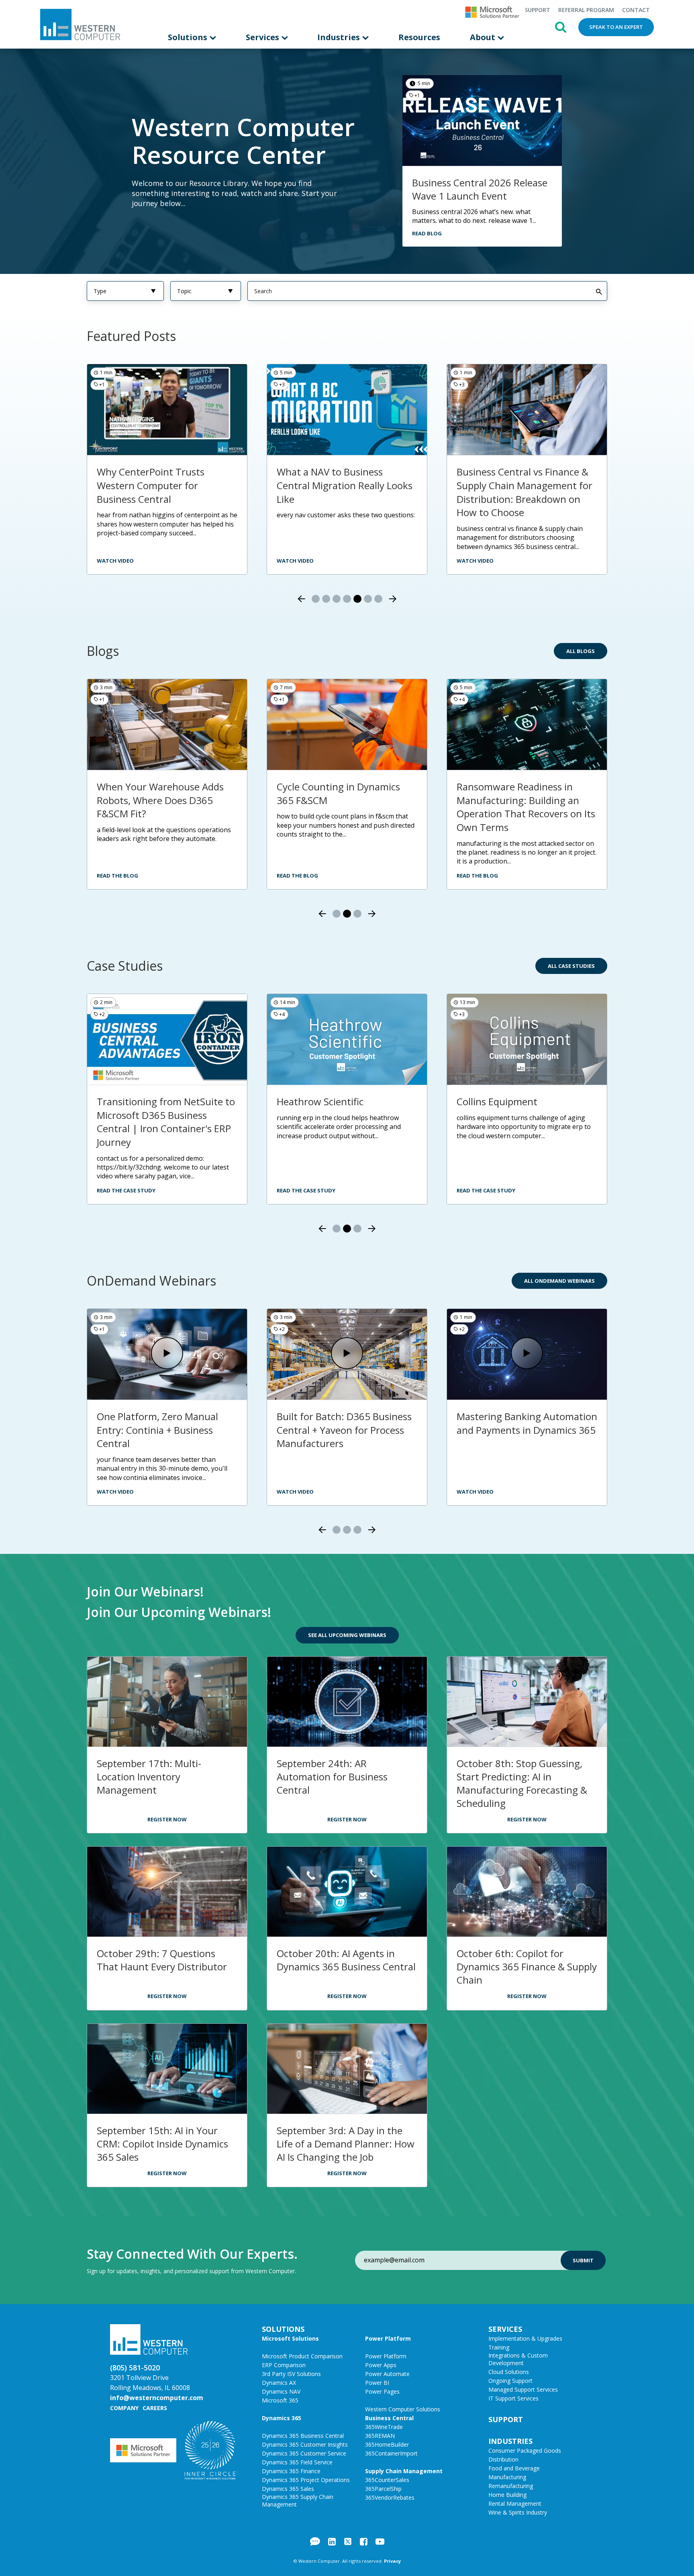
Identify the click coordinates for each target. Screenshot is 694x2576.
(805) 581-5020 (135, 2368)
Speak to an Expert (616, 27)
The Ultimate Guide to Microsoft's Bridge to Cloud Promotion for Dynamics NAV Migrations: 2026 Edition (162, 807)
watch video (115, 561)
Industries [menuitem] (340, 37)
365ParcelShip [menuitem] (383, 2489)
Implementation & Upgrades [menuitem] (525, 2338)
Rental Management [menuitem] (515, 2504)
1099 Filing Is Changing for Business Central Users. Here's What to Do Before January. (524, 800)
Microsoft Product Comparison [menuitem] (302, 2356)
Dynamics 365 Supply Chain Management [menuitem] (298, 2500)
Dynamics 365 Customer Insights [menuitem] (305, 2444)
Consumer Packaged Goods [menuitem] (525, 2450)
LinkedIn (332, 2541)
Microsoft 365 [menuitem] (280, 2400)
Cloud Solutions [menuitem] (509, 2372)
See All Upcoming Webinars (347, 1635)
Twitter (348, 2541)
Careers (155, 2408)
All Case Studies (571, 966)
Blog (315, 2541)
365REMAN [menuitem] (380, 2436)
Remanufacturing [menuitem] (511, 2486)
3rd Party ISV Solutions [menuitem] (291, 2374)
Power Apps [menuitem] (381, 2365)
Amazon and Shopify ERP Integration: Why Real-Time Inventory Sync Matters (338, 800)
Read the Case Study (126, 1190)
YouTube (380, 2541)
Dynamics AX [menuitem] (279, 2383)
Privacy (392, 2561)
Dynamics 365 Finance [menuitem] (291, 2471)
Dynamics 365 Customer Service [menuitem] (304, 2453)
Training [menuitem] (499, 2347)
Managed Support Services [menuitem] (523, 2389)
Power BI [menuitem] (377, 2383)
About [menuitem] (484, 37)
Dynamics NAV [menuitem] (281, 2391)
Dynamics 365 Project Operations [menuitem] (306, 2480)
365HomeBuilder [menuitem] (387, 2444)
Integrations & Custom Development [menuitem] (518, 2359)
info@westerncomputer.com (157, 2398)
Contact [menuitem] (636, 10)
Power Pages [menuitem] (382, 2391)
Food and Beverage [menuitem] (514, 2468)
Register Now (167, 1819)
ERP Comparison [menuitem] (284, 2365)
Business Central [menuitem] (389, 2418)
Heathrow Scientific (320, 1101)
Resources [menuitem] (419, 37)
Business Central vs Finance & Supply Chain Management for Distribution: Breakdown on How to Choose (345, 492)
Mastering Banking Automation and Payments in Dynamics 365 (527, 1423)
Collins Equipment (497, 1101)
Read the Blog (117, 876)
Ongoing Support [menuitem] (510, 2381)
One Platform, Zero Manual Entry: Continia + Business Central (157, 1430)
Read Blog (427, 233)
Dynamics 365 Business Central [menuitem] (303, 2436)
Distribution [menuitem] (503, 2459)
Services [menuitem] (263, 37)
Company (124, 2408)
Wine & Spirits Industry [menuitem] (518, 2512)
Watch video (295, 561)
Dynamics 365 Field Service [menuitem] (297, 2462)
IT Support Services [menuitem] (513, 2398)
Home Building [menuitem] (507, 2495)
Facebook (364, 2541)
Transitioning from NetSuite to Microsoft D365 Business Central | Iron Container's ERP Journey (166, 1122)
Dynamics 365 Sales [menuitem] (288, 2489)
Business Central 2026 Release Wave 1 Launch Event (480, 189)
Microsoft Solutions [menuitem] (290, 2338)
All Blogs (581, 651)
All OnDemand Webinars (559, 1281)
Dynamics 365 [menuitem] (282, 2418)
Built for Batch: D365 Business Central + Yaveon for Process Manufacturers (344, 1430)
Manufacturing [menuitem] (507, 2477)
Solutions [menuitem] (189, 37)
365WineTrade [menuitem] (384, 2427)
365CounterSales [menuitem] (387, 2480)
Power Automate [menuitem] (387, 2374)
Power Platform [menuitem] (388, 2338)
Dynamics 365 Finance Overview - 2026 (506, 479)
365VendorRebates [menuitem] (390, 2497)
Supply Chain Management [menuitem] (404, 2471)
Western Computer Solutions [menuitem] (403, 2409)
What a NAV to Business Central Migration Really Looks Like (165, 485)
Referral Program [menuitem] (586, 10)
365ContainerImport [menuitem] (391, 2453)
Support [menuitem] (537, 10)
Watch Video (475, 561)
